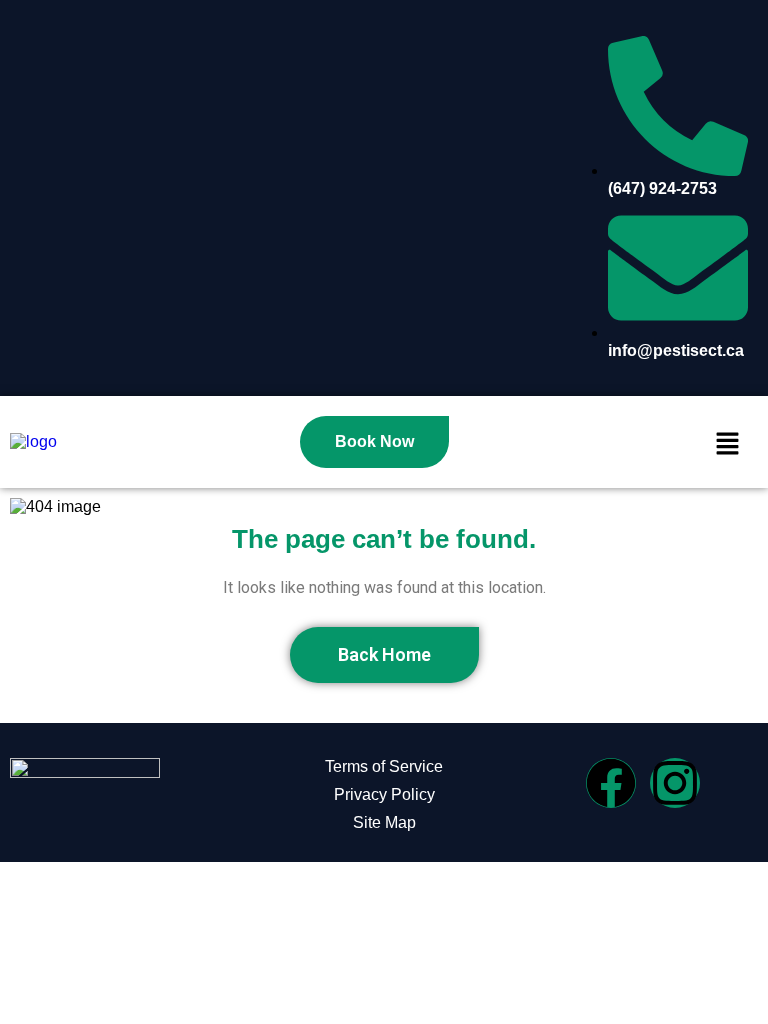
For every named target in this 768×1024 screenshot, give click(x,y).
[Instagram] (675, 783)
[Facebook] (611, 783)
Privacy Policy (384, 794)
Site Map (384, 822)
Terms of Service (384, 766)
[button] (728, 446)
